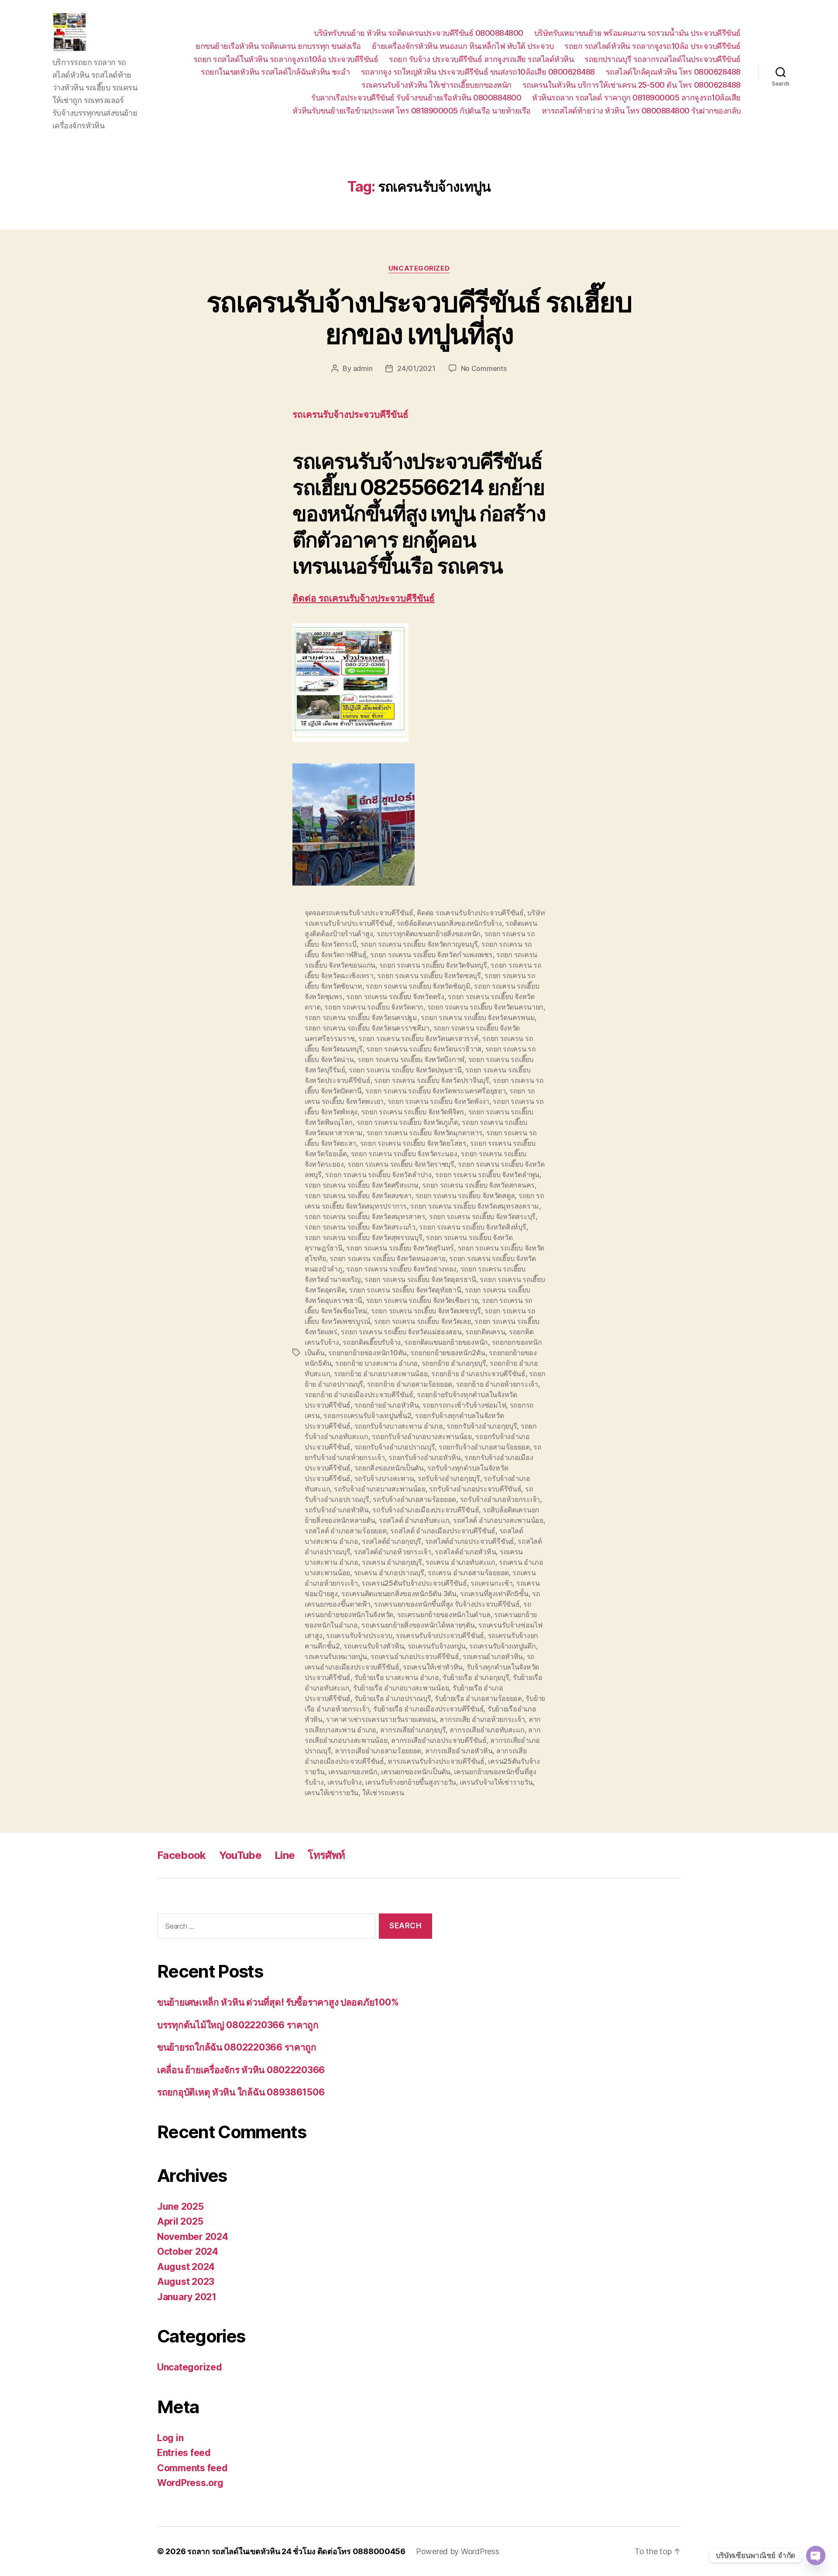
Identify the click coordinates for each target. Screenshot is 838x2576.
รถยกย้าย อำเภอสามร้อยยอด (410, 1384)
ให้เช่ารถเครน (383, 1793)
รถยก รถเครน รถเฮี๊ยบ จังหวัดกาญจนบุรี (419, 944)
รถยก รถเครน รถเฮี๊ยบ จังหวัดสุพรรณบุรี (364, 1237)
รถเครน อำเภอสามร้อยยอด (468, 1573)
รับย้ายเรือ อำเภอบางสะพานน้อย (401, 1688)
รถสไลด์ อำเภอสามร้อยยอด (346, 1531)
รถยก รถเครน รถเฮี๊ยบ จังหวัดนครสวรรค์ (418, 1038)
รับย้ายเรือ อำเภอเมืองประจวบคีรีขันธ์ (428, 1709)
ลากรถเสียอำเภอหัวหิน (459, 1751)
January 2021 (187, 2297)
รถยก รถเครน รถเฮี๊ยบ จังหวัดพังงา (438, 1101)
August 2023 (186, 2282)
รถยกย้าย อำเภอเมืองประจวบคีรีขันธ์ (359, 1394)
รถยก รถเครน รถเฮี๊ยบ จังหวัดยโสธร (413, 1143)
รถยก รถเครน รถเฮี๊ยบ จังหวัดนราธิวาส (424, 1049)
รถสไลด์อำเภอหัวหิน (465, 1552)
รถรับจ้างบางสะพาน (384, 1478)
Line (285, 1855)
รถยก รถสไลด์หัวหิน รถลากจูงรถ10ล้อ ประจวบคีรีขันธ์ (653, 46)
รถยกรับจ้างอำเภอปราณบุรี (395, 1447)
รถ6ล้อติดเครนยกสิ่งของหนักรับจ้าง (449, 923)
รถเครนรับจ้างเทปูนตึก (502, 1646)
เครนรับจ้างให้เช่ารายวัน (496, 1782)
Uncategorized (419, 268)
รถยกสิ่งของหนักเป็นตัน (389, 1468)
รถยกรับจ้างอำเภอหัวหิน (424, 1457)
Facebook (182, 1855)
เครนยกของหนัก (353, 1772)
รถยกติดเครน (485, 1332)
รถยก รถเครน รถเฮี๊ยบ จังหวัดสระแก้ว (360, 1227)
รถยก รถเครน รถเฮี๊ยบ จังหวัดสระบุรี (482, 1216)
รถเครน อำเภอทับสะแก (460, 1562)
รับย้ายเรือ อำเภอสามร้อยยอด (478, 1698)
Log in (170, 2438)
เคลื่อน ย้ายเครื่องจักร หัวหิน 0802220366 (241, 2070)
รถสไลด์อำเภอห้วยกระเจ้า (393, 1552)
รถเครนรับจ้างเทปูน (437, 1646)
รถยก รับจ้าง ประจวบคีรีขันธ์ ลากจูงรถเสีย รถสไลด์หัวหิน (481, 59)
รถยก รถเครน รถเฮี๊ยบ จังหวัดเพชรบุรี (426, 1311)
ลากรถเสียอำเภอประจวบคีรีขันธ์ (439, 1740)
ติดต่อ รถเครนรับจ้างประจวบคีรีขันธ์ (364, 599)
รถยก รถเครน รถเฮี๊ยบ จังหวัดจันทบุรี (433, 965)
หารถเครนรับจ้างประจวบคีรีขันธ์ (436, 1761)
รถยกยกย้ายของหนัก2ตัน (448, 1353)
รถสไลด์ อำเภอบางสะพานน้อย (498, 1520)
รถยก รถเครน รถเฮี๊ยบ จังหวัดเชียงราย (422, 1300)
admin (363, 368)
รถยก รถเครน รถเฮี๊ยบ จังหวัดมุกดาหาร (425, 1133)
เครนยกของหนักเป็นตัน (416, 1772)
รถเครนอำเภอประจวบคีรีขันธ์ (415, 1656)
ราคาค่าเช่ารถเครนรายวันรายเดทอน (381, 1719)
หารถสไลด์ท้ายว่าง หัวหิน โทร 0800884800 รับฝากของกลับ (641, 111)
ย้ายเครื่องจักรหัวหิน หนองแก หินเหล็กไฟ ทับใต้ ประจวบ (463, 46)
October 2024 (188, 2251)
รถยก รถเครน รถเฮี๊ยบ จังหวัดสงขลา (358, 1195)
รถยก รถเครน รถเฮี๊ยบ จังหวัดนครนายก (486, 1007)
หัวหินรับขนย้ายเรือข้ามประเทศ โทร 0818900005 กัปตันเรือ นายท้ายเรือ (412, 111)
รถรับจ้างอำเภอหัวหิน (337, 1510)
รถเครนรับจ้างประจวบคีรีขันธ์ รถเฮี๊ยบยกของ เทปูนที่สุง (419, 318)
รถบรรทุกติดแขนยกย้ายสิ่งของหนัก (429, 934)
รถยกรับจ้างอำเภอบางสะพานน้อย (422, 1436)
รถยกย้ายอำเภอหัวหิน (387, 1405)
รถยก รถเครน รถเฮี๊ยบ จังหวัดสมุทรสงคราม (475, 1206)
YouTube (240, 1855)
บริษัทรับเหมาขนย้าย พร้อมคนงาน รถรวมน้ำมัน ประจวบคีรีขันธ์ (637, 33)
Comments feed (192, 2468)
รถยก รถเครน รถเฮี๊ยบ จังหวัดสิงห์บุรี (472, 1227)
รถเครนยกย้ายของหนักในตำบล (444, 1614)
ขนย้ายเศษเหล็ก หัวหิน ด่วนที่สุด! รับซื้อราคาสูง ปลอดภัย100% (278, 2002)
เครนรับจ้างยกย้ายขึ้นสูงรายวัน (411, 1782)
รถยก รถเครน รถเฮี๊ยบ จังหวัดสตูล (465, 1195)
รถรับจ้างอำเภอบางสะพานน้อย (380, 1489)
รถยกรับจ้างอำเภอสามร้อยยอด (484, 1447)
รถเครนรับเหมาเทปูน (336, 1656)
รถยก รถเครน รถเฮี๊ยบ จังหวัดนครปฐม (361, 1017)
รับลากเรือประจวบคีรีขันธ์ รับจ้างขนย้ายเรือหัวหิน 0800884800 (416, 98)
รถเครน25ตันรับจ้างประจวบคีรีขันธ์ (414, 1583)
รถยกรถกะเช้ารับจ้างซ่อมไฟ (464, 1405)
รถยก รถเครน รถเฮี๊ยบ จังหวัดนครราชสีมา (367, 1028)
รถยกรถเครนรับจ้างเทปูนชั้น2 (367, 1415)
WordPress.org (190, 2483)
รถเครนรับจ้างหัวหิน (374, 1646)
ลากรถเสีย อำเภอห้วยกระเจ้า (482, 1719)
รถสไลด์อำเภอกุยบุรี (392, 1541)
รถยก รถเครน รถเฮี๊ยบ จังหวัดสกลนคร (478, 1185)
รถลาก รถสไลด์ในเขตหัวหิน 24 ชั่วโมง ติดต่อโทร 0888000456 (296, 2551)
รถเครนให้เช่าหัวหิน (433, 1667)
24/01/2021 (416, 368)
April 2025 (180, 2221)
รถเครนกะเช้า (491, 1583)
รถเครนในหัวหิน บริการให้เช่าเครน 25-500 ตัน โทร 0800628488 (632, 85)
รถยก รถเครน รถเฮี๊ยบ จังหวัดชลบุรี (429, 975)
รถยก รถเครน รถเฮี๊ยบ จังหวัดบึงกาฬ (411, 1059)
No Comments (484, 368)
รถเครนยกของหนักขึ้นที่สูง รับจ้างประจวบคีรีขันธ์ (447, 1604)
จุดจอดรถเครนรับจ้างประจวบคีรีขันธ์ (359, 913)
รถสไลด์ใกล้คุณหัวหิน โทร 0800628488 (673, 72)
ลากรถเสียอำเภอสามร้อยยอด (378, 1751)
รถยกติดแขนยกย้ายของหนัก (446, 1342)
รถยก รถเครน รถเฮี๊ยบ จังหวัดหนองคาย (388, 1258)
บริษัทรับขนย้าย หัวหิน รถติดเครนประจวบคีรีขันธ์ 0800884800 (419, 33)
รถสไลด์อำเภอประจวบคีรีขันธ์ (470, 1541)
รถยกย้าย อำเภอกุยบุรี (454, 1363)
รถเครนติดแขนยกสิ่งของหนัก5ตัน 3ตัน (399, 1594)
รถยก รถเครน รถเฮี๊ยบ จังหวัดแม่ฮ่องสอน (401, 1332)
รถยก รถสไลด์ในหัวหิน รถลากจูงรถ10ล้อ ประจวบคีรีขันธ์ (286, 59)
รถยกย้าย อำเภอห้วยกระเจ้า (497, 1384)
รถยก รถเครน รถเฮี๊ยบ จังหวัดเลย (422, 1321)
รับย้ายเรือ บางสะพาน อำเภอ (397, 1677)
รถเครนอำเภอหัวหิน (493, 1656)
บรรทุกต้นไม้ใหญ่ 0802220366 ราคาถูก (238, 2025)
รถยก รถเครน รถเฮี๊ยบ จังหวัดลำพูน (487, 1175)
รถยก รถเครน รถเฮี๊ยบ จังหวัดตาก (374, 1007)
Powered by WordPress (458, 2551)
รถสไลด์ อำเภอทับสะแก (414, 1520)
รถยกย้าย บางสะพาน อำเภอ (376, 1363)
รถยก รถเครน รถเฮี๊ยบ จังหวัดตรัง (395, 996)
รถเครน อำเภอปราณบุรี (389, 1573)
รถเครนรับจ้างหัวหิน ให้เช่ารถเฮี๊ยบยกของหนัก (436, 85)
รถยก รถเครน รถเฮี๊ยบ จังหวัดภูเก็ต (407, 1122)
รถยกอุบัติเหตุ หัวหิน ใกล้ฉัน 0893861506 (241, 2092)
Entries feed (184, 2453)
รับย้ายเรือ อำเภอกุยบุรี (476, 1677)
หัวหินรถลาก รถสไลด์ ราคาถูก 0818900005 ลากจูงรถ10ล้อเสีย (636, 98)
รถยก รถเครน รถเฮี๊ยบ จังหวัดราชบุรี (401, 1164)
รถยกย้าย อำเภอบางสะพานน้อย (381, 1374)
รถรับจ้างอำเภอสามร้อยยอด (414, 1499)
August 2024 (186, 2267)
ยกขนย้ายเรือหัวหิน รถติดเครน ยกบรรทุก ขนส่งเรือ (278, 46)
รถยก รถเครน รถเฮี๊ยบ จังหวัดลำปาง (378, 1175)
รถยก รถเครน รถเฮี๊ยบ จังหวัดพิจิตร (413, 1112)
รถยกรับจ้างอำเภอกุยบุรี (482, 1426)
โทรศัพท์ (326, 1855)
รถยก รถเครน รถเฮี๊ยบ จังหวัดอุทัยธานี (405, 1290)
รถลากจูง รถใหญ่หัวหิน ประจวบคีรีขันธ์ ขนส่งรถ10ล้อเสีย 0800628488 (478, 72)
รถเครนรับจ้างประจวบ (359, 1635)
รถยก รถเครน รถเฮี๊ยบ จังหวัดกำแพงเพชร (431, 955)
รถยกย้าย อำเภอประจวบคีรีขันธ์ (478, 1374)
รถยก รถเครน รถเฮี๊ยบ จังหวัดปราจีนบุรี (432, 1080)
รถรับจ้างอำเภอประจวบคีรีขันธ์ (475, 1489)
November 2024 (193, 2237)
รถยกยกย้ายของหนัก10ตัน (367, 1353)
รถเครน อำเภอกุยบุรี (392, 1562)
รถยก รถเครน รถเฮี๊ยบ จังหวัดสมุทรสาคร (365, 1216)
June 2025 (180, 2207)
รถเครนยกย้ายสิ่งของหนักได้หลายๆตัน (418, 1625)
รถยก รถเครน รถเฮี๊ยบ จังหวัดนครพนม (478, 1017)
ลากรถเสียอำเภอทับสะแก (487, 1730)
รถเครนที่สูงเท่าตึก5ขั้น (494, 1594)
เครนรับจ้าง (345, 1782)
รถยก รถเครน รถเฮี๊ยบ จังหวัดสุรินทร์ (400, 1248)
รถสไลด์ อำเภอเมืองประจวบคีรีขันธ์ (443, 1531)
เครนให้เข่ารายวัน (331, 1793)
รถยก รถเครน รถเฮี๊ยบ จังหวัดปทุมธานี (405, 1070)
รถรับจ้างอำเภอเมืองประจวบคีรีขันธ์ (426, 1510)
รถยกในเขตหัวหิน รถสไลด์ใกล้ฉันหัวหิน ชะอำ (275, 72)
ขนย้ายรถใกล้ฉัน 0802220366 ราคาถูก (237, 2047)
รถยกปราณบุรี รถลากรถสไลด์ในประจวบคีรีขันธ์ (663, 59)
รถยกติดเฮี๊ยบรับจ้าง (372, 1342)
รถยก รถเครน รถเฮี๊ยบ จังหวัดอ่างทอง (401, 1269)
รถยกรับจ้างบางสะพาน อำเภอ (399, 1426)
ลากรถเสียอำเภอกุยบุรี (413, 1730)
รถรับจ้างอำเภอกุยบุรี (449, 1478)
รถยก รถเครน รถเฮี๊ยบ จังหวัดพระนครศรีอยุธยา (435, 1091)
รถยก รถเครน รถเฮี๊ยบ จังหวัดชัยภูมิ (418, 986)
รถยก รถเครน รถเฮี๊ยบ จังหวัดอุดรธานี (420, 1279)
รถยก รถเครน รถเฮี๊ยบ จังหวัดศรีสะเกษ (362, 1185)
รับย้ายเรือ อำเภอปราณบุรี (393, 1698)
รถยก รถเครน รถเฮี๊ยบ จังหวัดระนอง (404, 1154)
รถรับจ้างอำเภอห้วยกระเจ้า (500, 1499)
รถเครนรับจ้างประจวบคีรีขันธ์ (440, 1635)
